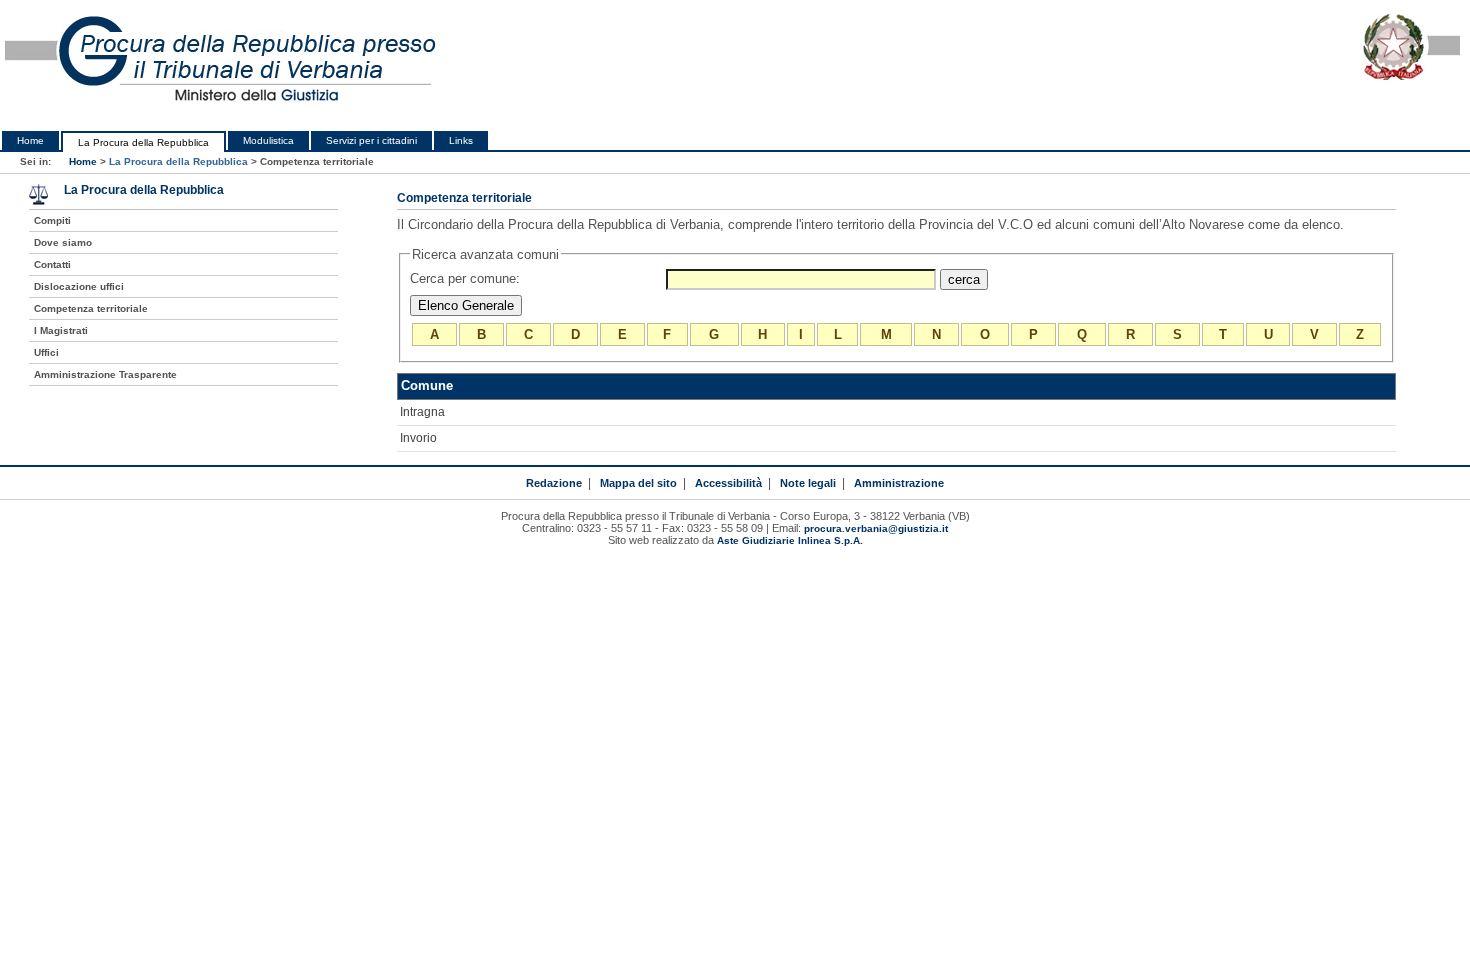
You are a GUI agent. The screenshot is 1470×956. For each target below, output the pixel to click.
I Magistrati (61, 330)
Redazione (554, 483)
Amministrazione (899, 483)
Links (461, 140)
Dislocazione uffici (79, 286)
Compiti (52, 220)
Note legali (808, 483)
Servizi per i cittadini (371, 140)
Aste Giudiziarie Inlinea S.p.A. (790, 540)
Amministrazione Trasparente (105, 374)
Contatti (52, 264)
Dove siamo (63, 242)
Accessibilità (728, 483)
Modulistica (268, 140)
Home (30, 140)
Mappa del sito (638, 483)
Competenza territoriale (91, 308)
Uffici (46, 352)
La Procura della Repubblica (143, 142)
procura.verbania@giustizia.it (876, 528)
